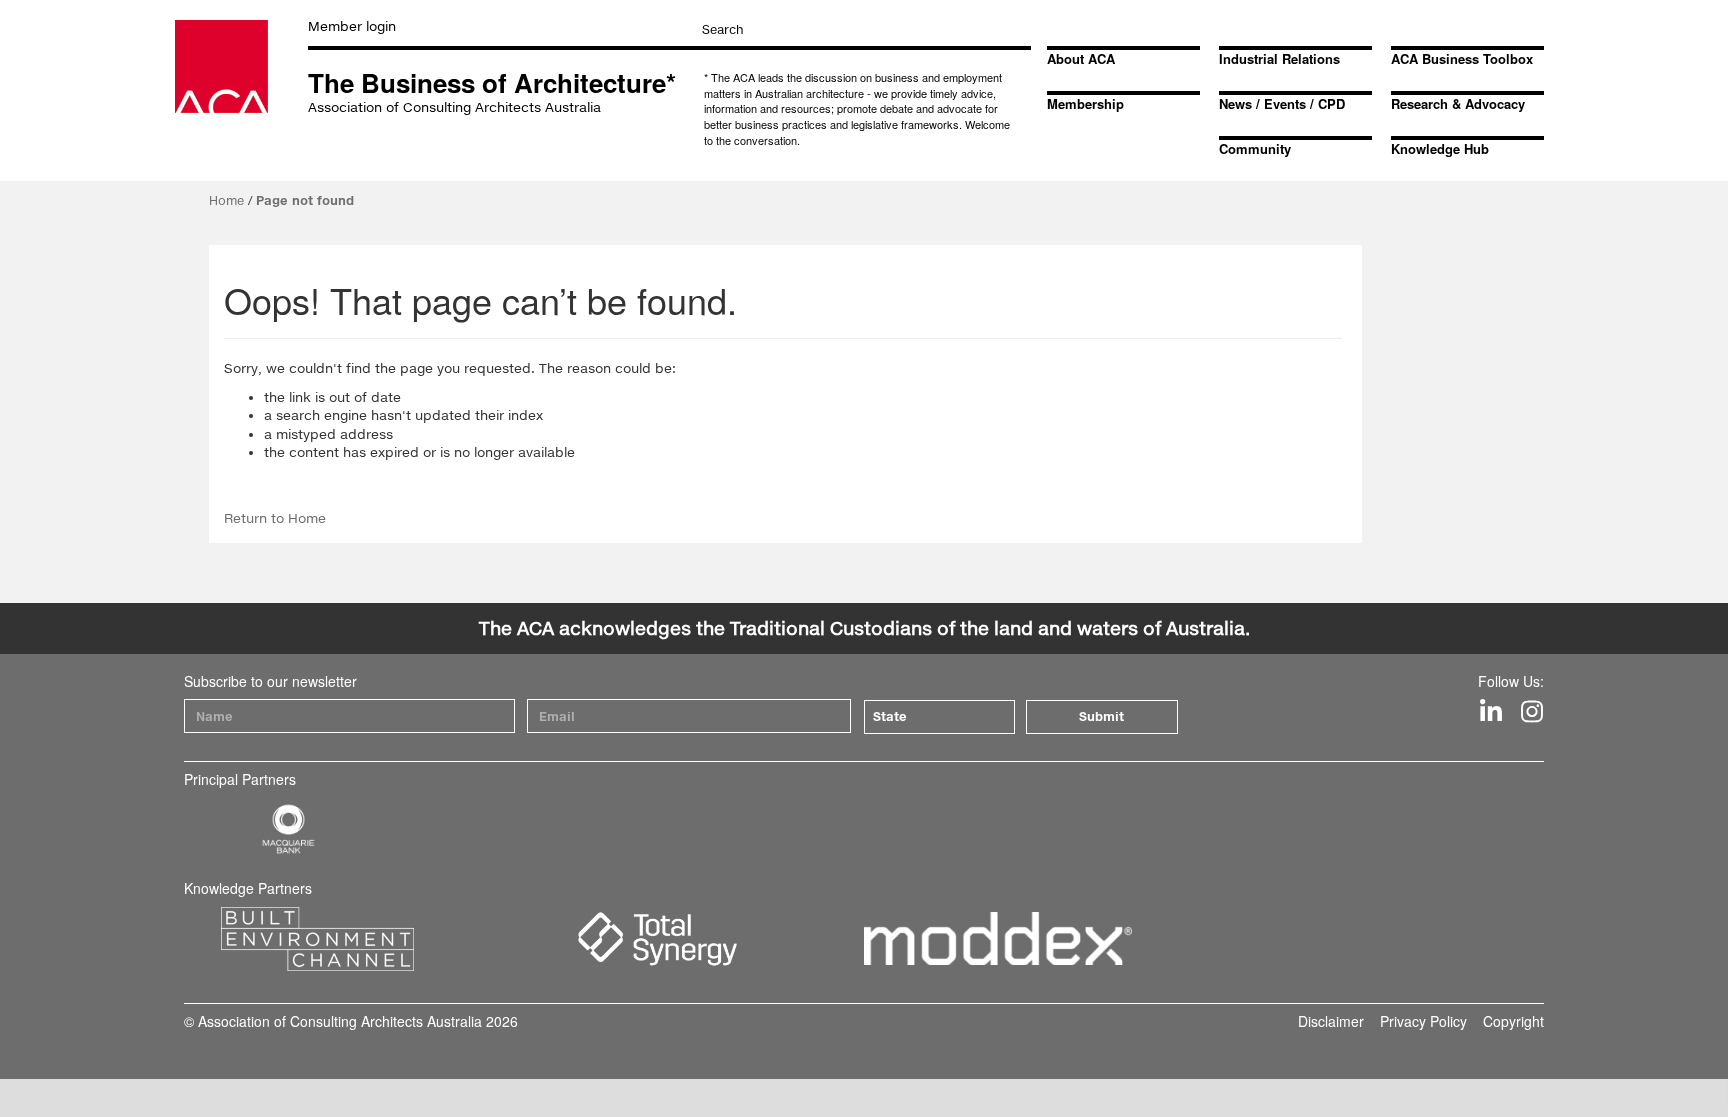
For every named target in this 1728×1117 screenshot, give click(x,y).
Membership (1085, 103)
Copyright (1513, 1021)
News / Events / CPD (1282, 103)
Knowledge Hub (1440, 148)
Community (1255, 148)
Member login (352, 26)
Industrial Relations (1279, 58)
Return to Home (275, 518)
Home (226, 200)
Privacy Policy (1423, 1021)
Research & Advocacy (1458, 103)
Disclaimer (1331, 1021)
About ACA (1081, 58)
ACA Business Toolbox (1462, 58)
